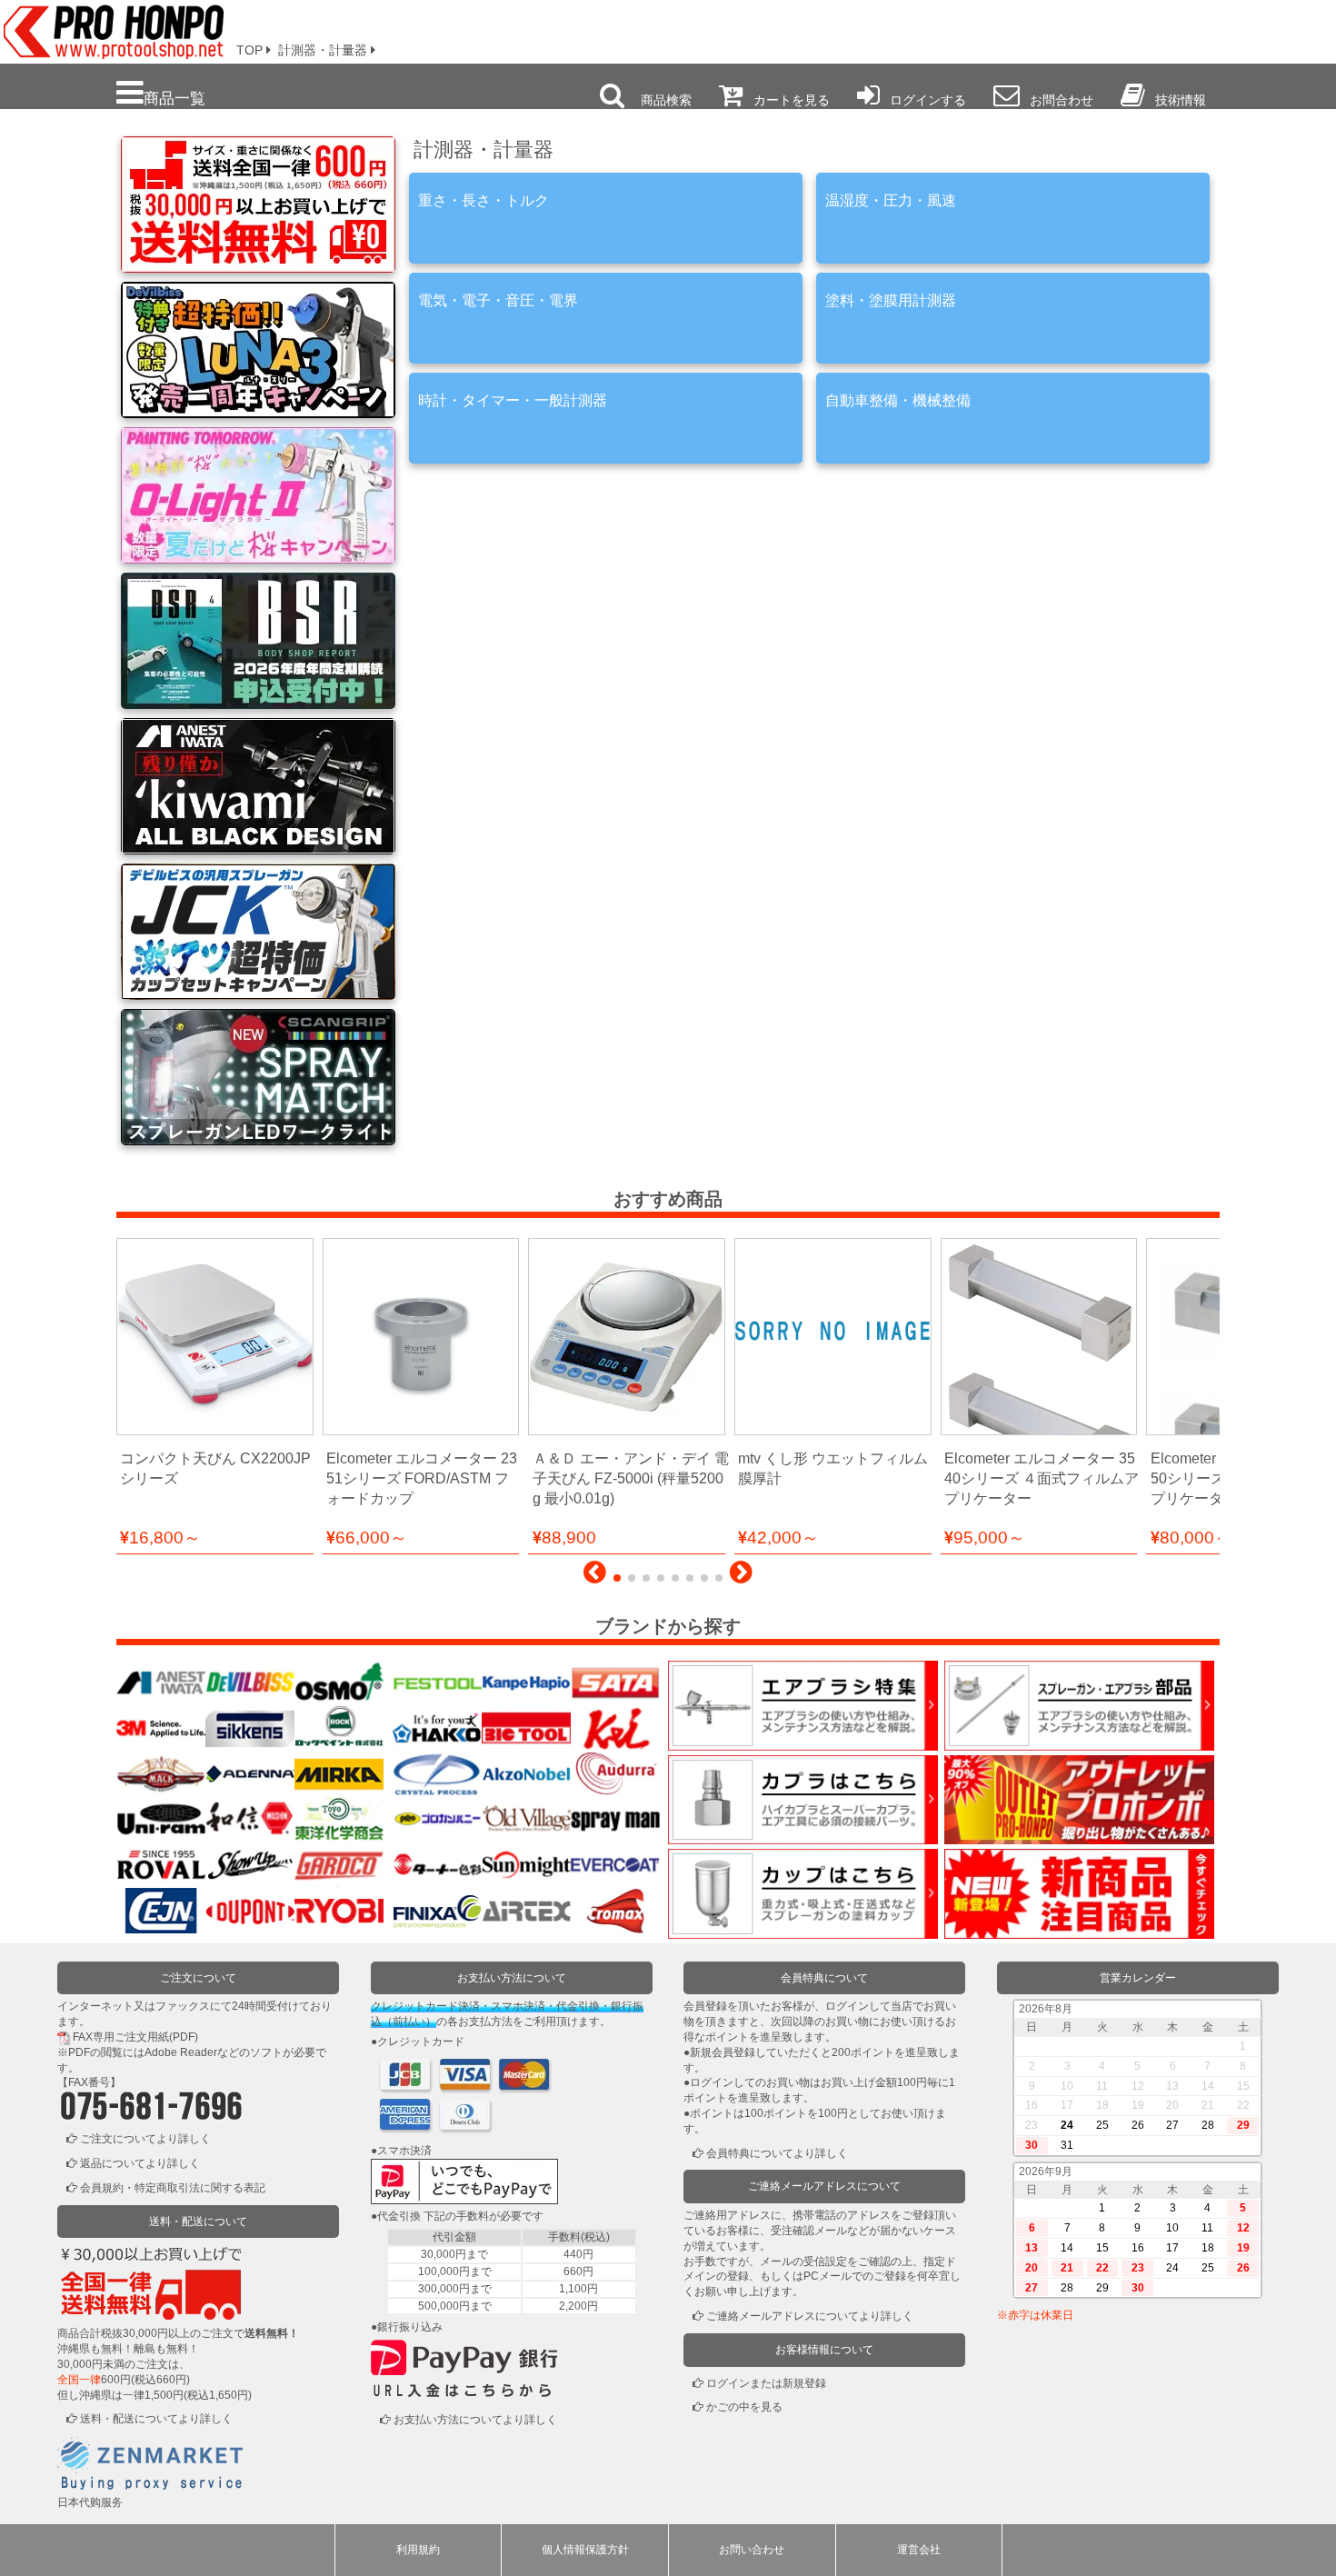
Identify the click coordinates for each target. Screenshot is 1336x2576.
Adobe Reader (181, 2052)
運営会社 (919, 2550)
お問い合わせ (752, 2550)
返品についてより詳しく (140, 2163)
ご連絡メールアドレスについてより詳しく (810, 2316)
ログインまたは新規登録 (766, 2383)
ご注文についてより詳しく (145, 2139)
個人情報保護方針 (585, 2550)
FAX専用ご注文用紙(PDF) (135, 2037)
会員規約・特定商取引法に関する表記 (173, 2188)
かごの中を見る (744, 2407)
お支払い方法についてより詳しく (475, 2420)
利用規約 (418, 2550)
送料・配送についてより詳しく (156, 2419)
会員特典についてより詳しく (777, 2153)
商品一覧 (174, 98)
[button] (595, 1577)
